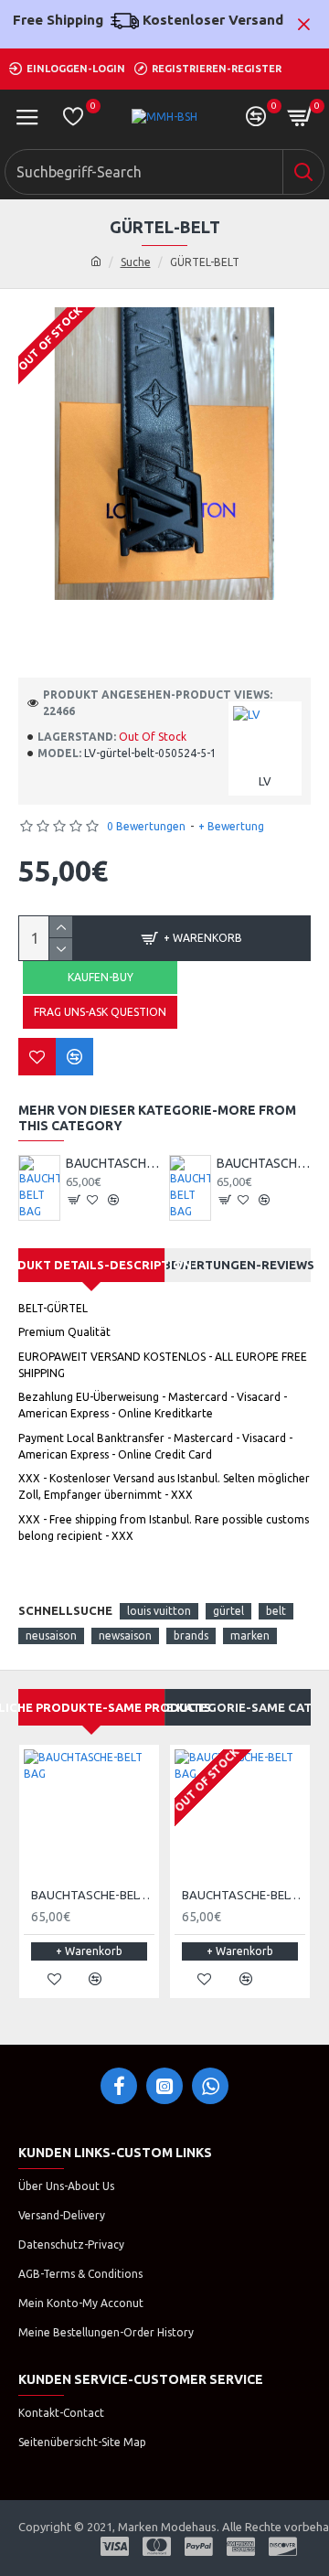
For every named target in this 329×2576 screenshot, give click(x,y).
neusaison (51, 1635)
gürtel (228, 1611)
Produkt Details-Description (91, 1265)
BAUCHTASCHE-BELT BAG (112, 1163)
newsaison (125, 1635)
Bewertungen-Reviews (238, 1265)
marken (250, 1635)
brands (191, 1635)
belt (276, 1611)
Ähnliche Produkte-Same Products (91, 1707)
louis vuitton (159, 1611)
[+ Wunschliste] (37, 1057)
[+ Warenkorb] (75, 1200)
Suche (136, 262)
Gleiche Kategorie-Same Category (238, 1707)
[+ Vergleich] (74, 1057)
